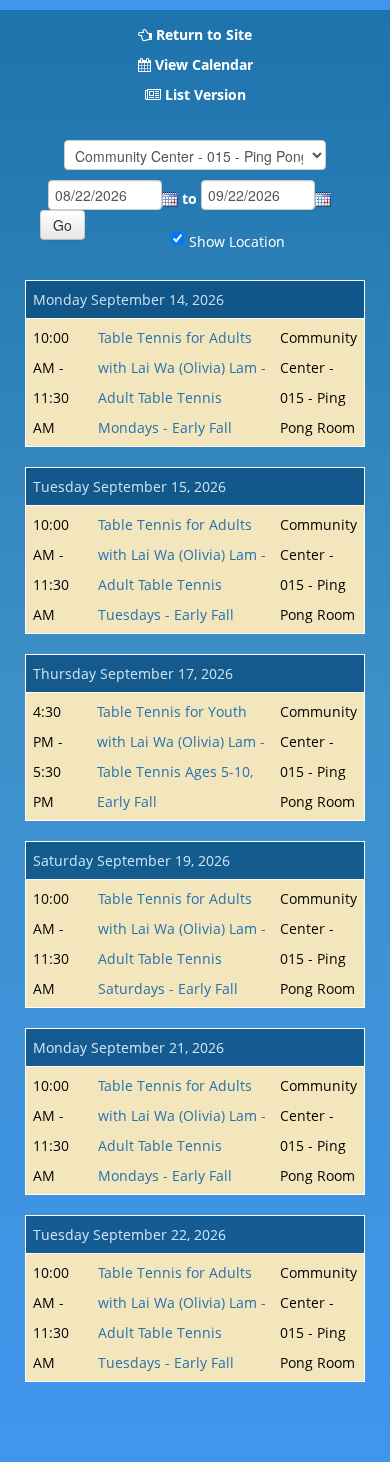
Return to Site (204, 34)
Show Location (237, 241)
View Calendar (204, 64)
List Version (205, 94)
